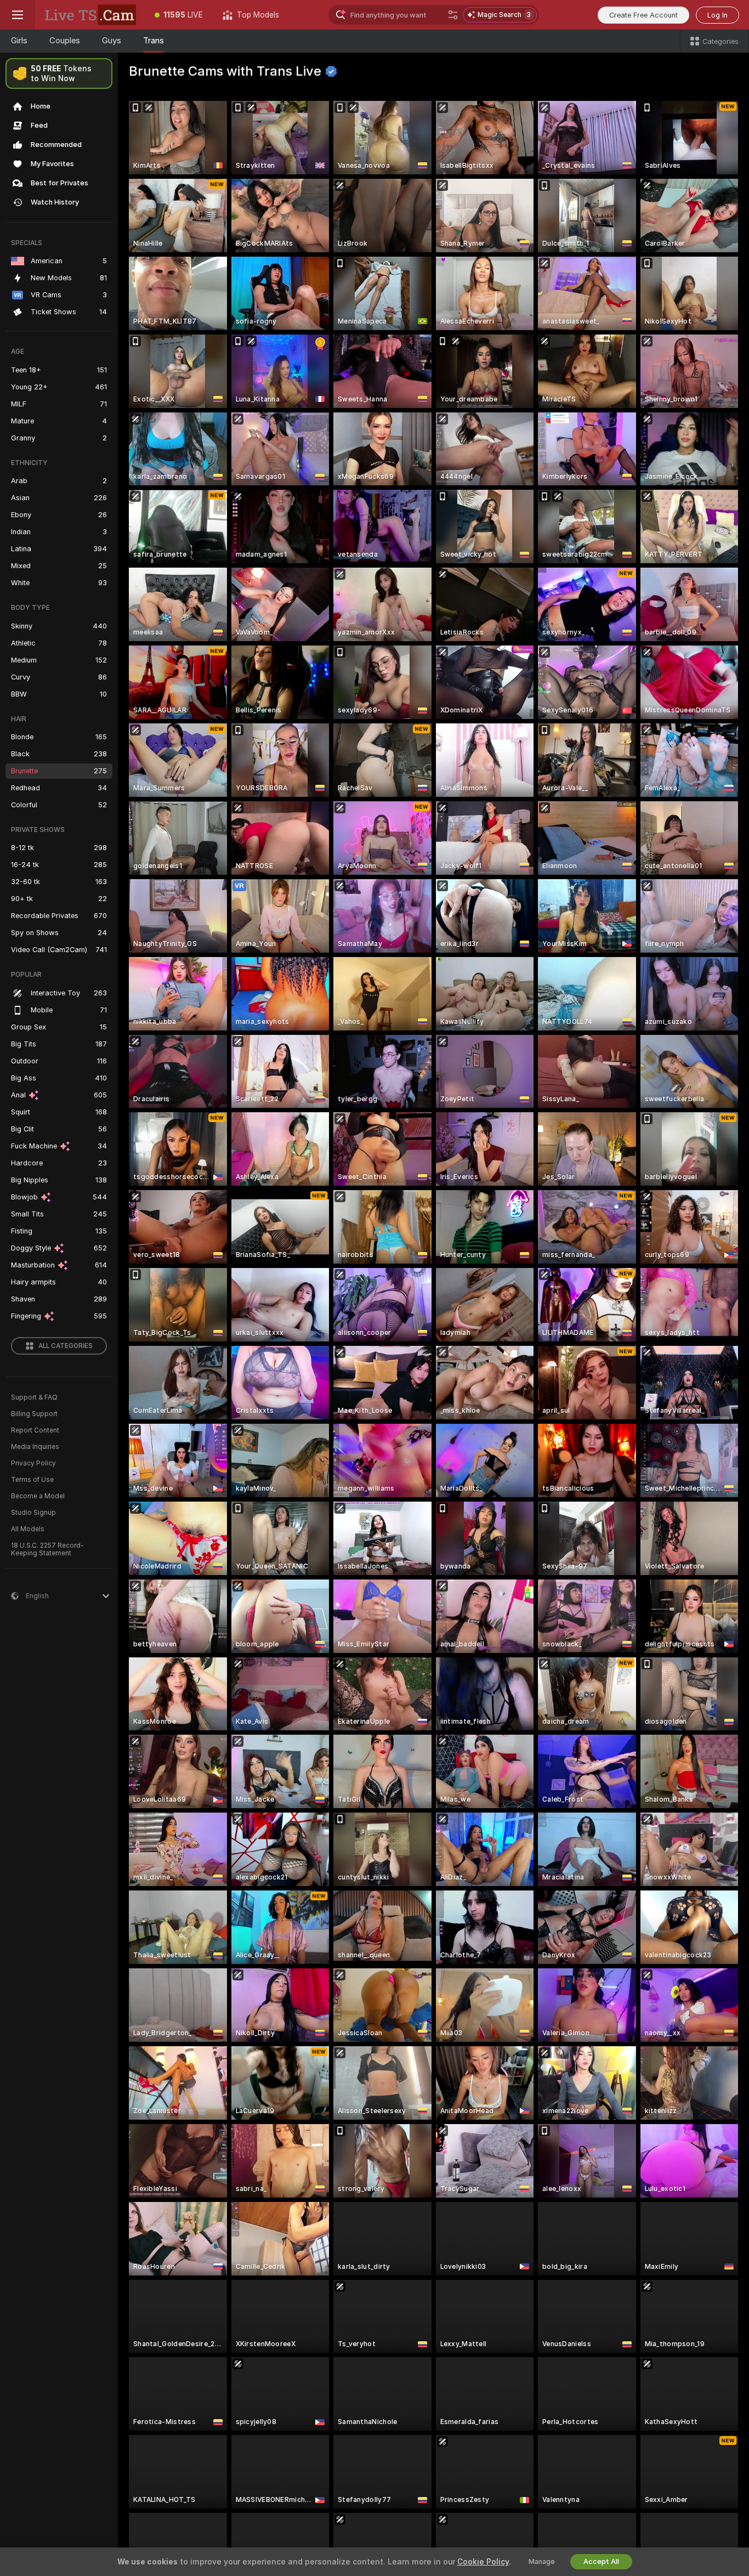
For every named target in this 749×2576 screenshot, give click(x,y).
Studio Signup (33, 1513)
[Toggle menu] (18, 15)
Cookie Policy (483, 2562)
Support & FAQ (34, 1397)
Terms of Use (32, 1480)
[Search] (453, 15)
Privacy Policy (33, 1463)
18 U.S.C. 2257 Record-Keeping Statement (47, 1549)
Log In (717, 15)
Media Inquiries (35, 1447)
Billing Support (34, 1414)
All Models (28, 1529)
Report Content (35, 1430)
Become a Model (38, 1496)
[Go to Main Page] (90, 15)
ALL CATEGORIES (66, 1346)
